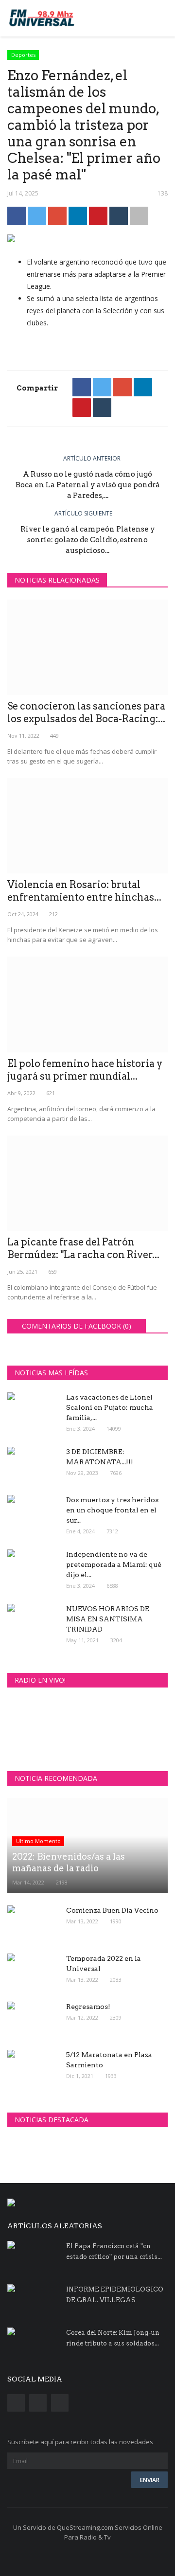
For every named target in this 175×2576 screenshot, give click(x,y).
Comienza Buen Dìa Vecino (112, 1910)
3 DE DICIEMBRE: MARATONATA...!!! (100, 1457)
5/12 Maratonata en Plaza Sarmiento (109, 2060)
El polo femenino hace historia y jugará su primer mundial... (85, 1070)
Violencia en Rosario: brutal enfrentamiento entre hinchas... (84, 891)
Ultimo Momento (38, 1841)
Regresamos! (88, 2007)
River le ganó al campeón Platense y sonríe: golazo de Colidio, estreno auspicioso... (88, 540)
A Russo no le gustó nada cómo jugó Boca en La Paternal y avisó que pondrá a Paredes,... (88, 485)
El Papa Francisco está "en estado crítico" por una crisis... (114, 2251)
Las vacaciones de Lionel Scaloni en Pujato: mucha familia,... (110, 1407)
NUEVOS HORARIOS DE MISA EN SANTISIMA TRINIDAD (108, 1619)
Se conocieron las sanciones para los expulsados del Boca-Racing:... (86, 712)
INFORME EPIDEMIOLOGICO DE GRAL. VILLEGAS (115, 2295)
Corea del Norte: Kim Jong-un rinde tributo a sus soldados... (113, 2338)
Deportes (23, 55)
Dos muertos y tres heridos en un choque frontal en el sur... (112, 1510)
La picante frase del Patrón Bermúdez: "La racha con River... (83, 1248)
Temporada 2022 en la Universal (104, 1963)
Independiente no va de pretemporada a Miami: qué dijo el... (114, 1564)
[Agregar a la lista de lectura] (139, 216)
